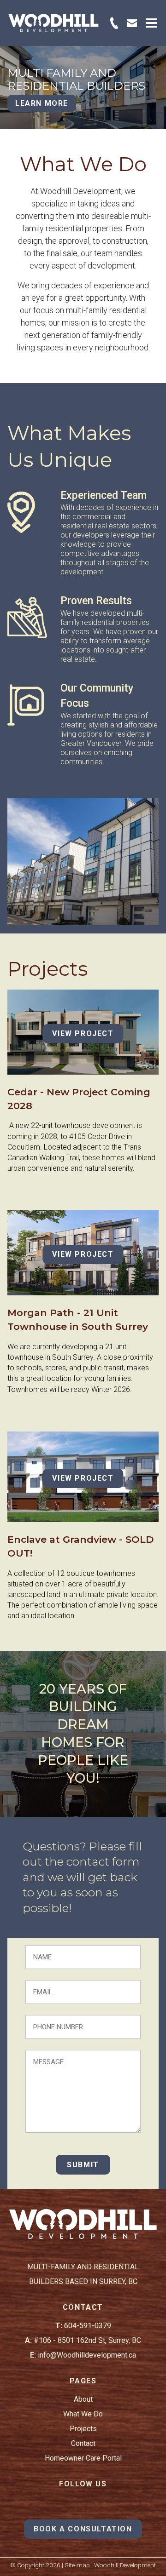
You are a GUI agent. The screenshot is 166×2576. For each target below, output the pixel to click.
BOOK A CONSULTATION (83, 2529)
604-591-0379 (88, 2326)
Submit (83, 2165)
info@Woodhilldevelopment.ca (87, 2355)
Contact (83, 2443)
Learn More (42, 103)
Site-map (77, 2565)
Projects (83, 2429)
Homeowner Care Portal (83, 2458)
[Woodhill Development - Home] (53, 23)
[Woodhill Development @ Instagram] (83, 2503)
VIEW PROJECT (83, 1033)
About (83, 2399)
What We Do (83, 2414)
